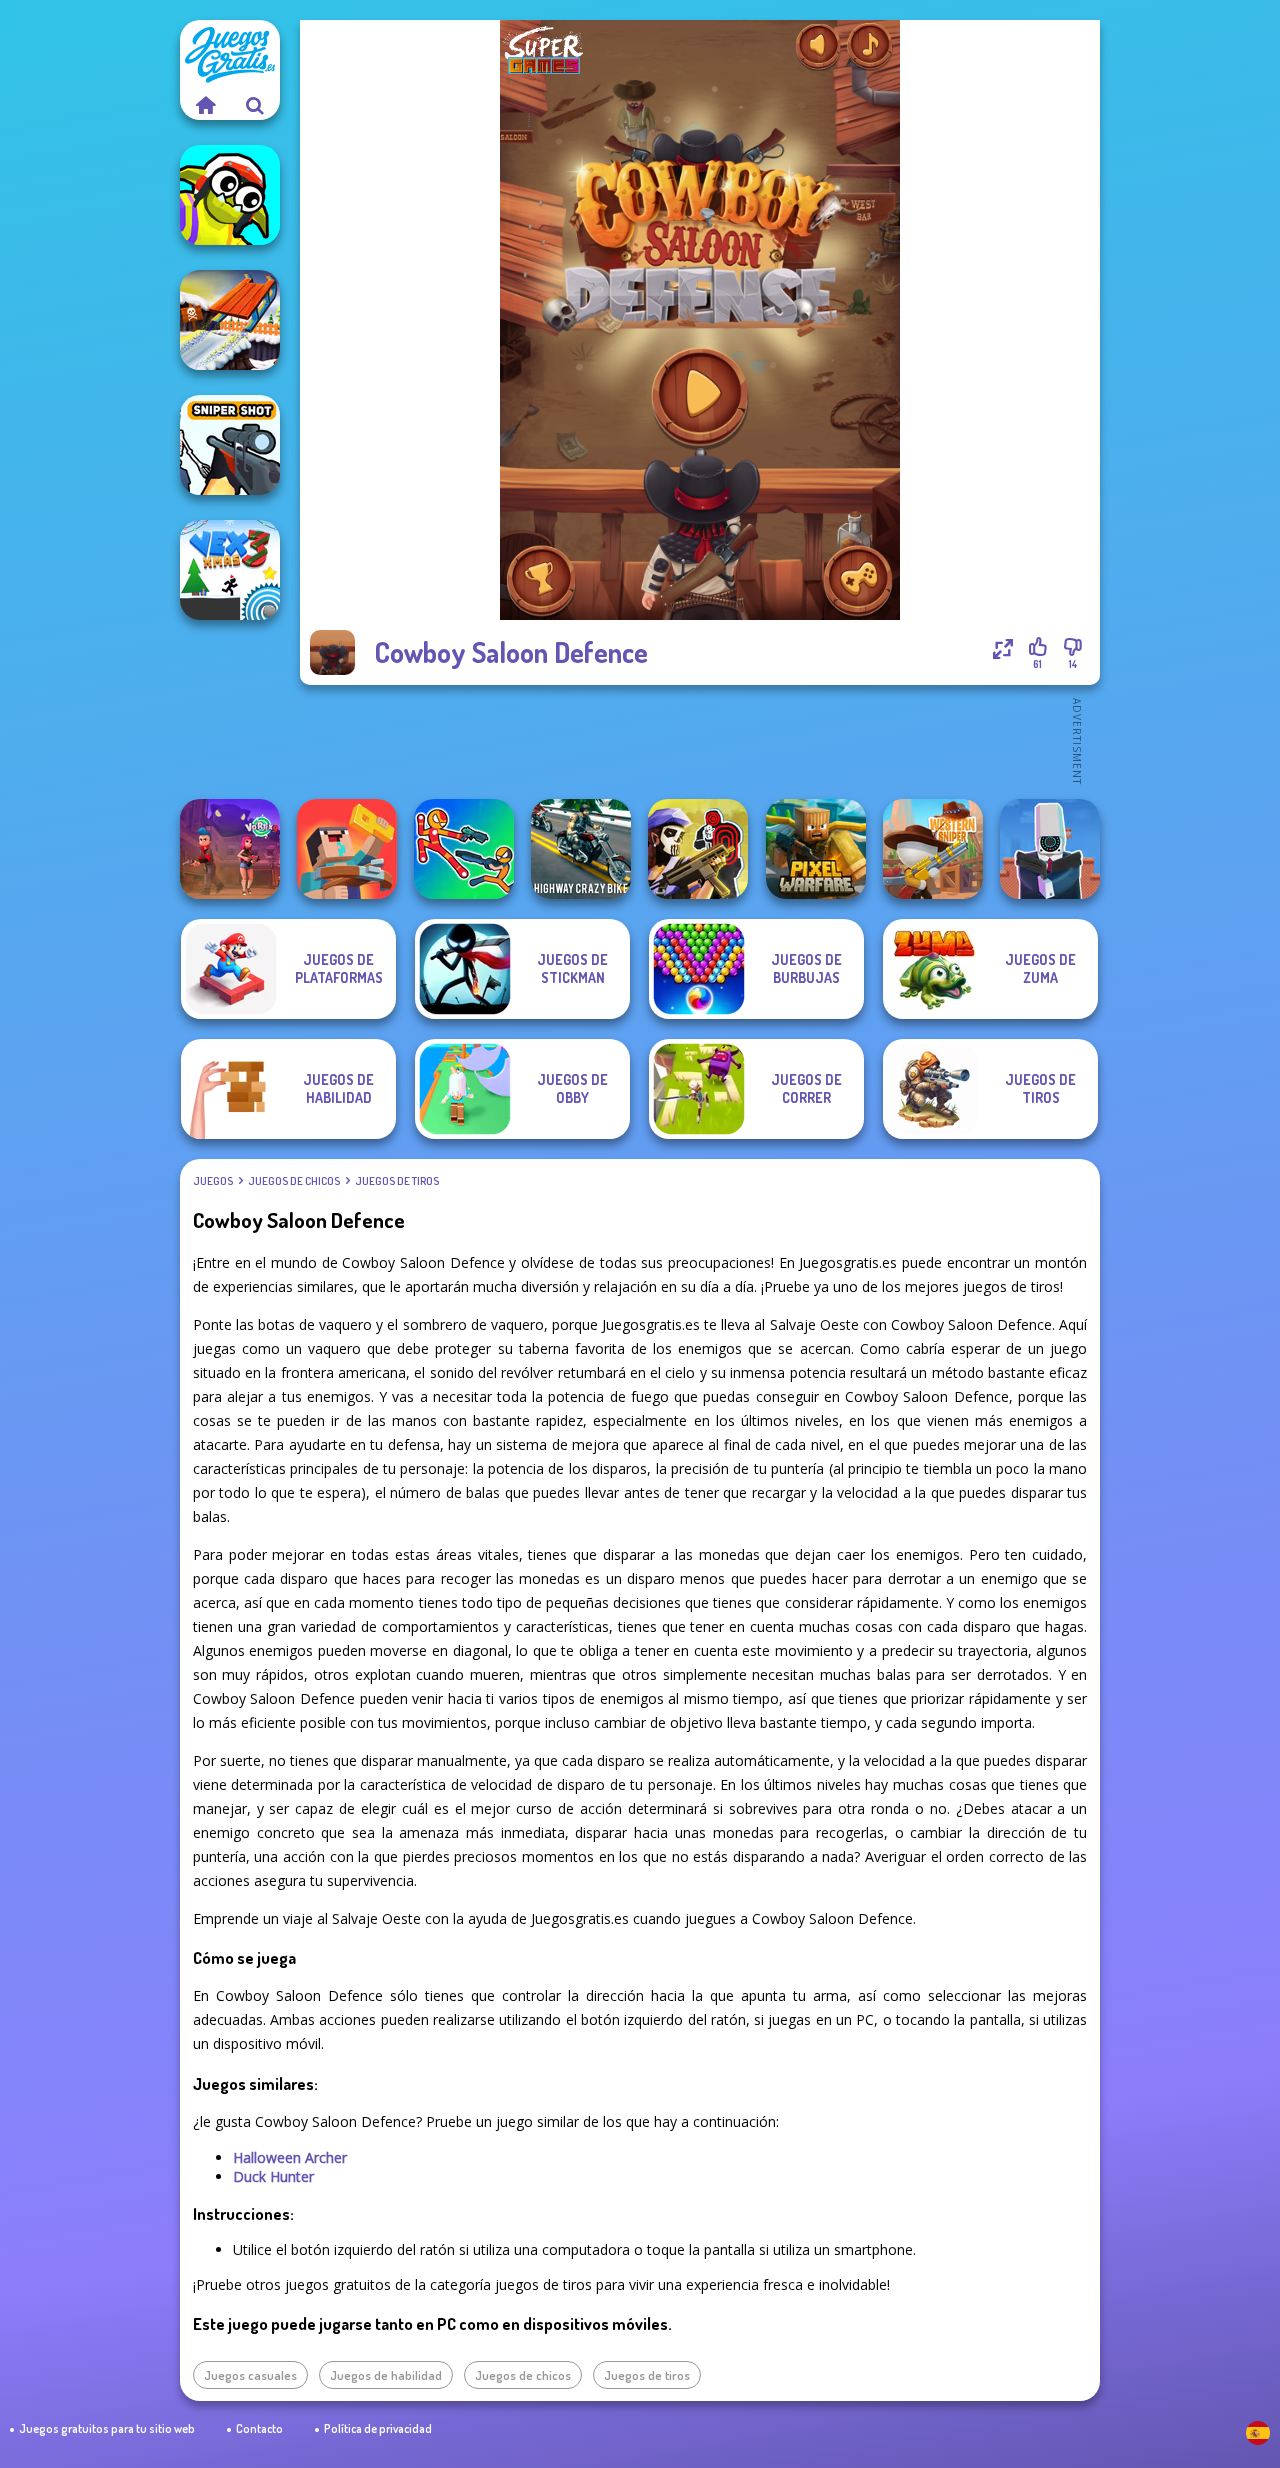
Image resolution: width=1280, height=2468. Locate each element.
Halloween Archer (290, 2157)
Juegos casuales (250, 2375)
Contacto (259, 2428)
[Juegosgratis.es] (205, 105)
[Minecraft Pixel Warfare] (816, 849)
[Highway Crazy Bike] (581, 849)
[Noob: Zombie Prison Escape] (347, 849)
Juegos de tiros (397, 1181)
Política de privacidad (378, 2428)
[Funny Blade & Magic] (230, 195)
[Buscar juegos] (255, 105)
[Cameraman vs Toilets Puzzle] (1050, 849)
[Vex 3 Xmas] (230, 570)
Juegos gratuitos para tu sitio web (107, 2428)
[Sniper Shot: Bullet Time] (230, 445)
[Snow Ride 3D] (230, 320)
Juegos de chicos (294, 1181)
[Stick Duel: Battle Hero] (464, 849)
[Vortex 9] (230, 849)
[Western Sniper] (933, 849)
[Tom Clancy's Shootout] (698, 849)
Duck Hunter (273, 2176)
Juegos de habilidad (386, 2375)
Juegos (213, 1181)
